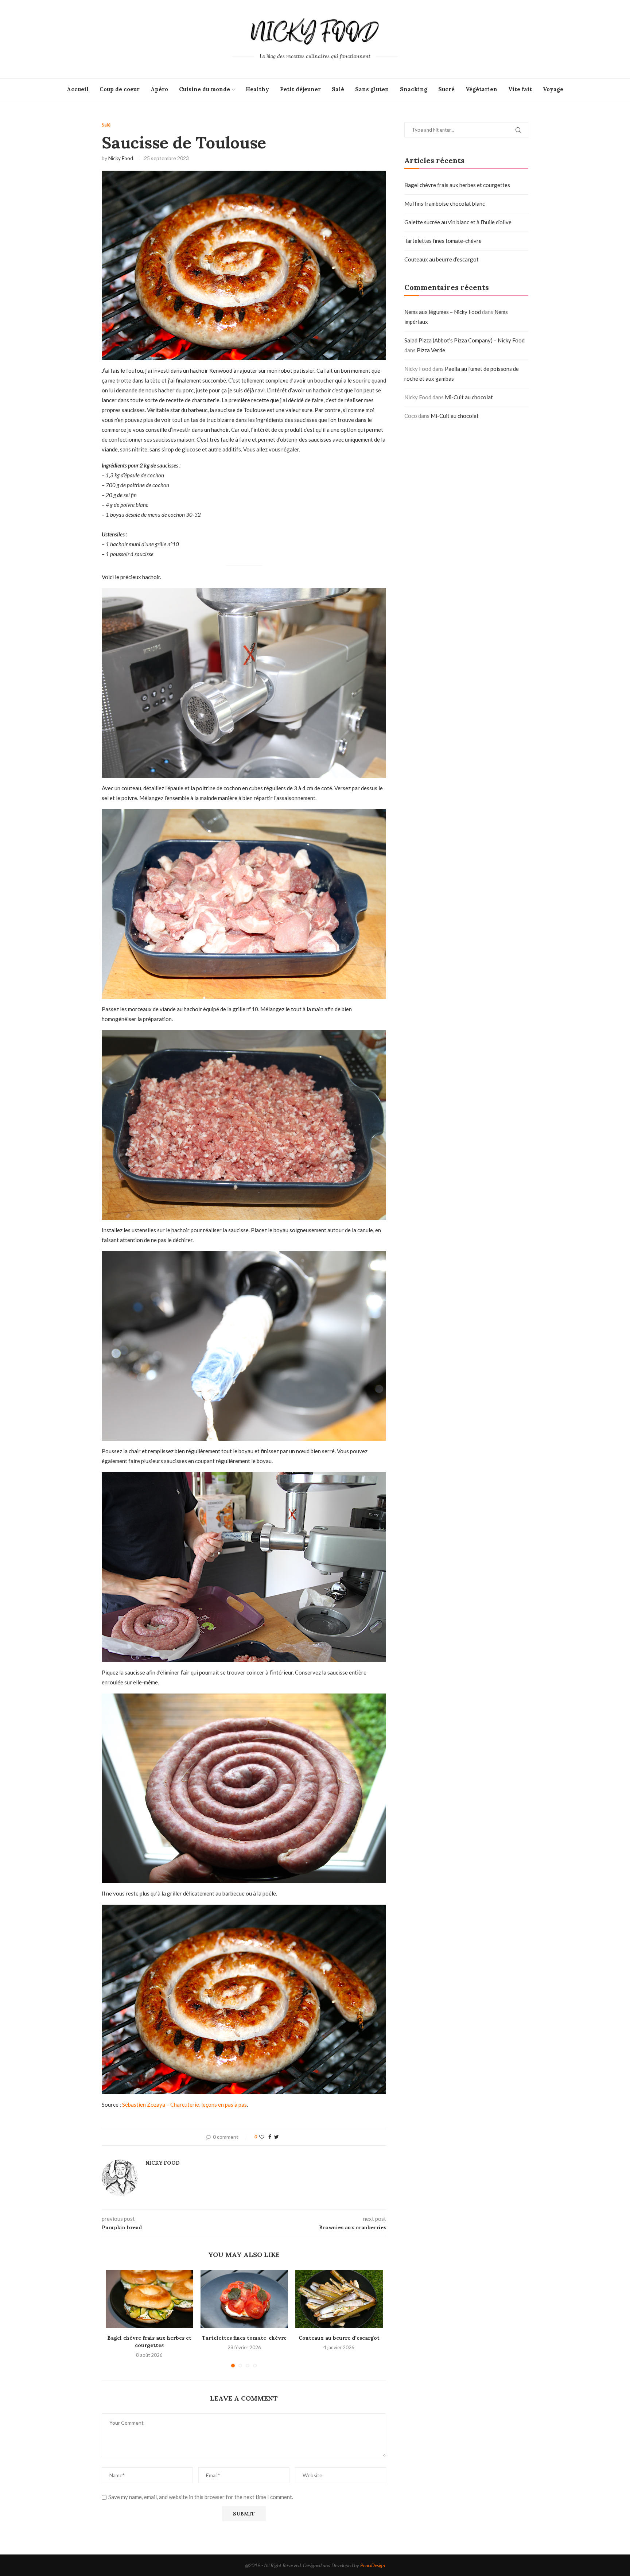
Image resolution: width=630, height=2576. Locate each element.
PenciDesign (373, 2565)
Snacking (414, 89)
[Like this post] (262, 2137)
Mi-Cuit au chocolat (469, 397)
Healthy (257, 89)
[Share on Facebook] (270, 2137)
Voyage (553, 89)
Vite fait (520, 89)
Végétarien (481, 89)
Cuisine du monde (205, 89)
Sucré (446, 89)
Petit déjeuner (300, 89)
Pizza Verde (431, 350)
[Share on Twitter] (277, 2137)
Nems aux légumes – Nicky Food (443, 312)
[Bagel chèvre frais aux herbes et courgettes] (149, 2299)
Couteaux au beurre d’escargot (339, 2338)
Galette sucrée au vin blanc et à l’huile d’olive (458, 222)
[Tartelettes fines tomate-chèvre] (244, 2299)
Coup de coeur (120, 89)
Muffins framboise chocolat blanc (445, 203)
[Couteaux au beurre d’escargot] (339, 2299)
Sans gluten (372, 89)
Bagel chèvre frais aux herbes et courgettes (457, 185)
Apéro (159, 89)
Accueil (78, 89)
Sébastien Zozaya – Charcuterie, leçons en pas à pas (184, 2104)
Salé (338, 89)
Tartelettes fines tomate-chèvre (244, 2338)
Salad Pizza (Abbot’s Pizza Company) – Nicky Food (464, 340)
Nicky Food (121, 158)
